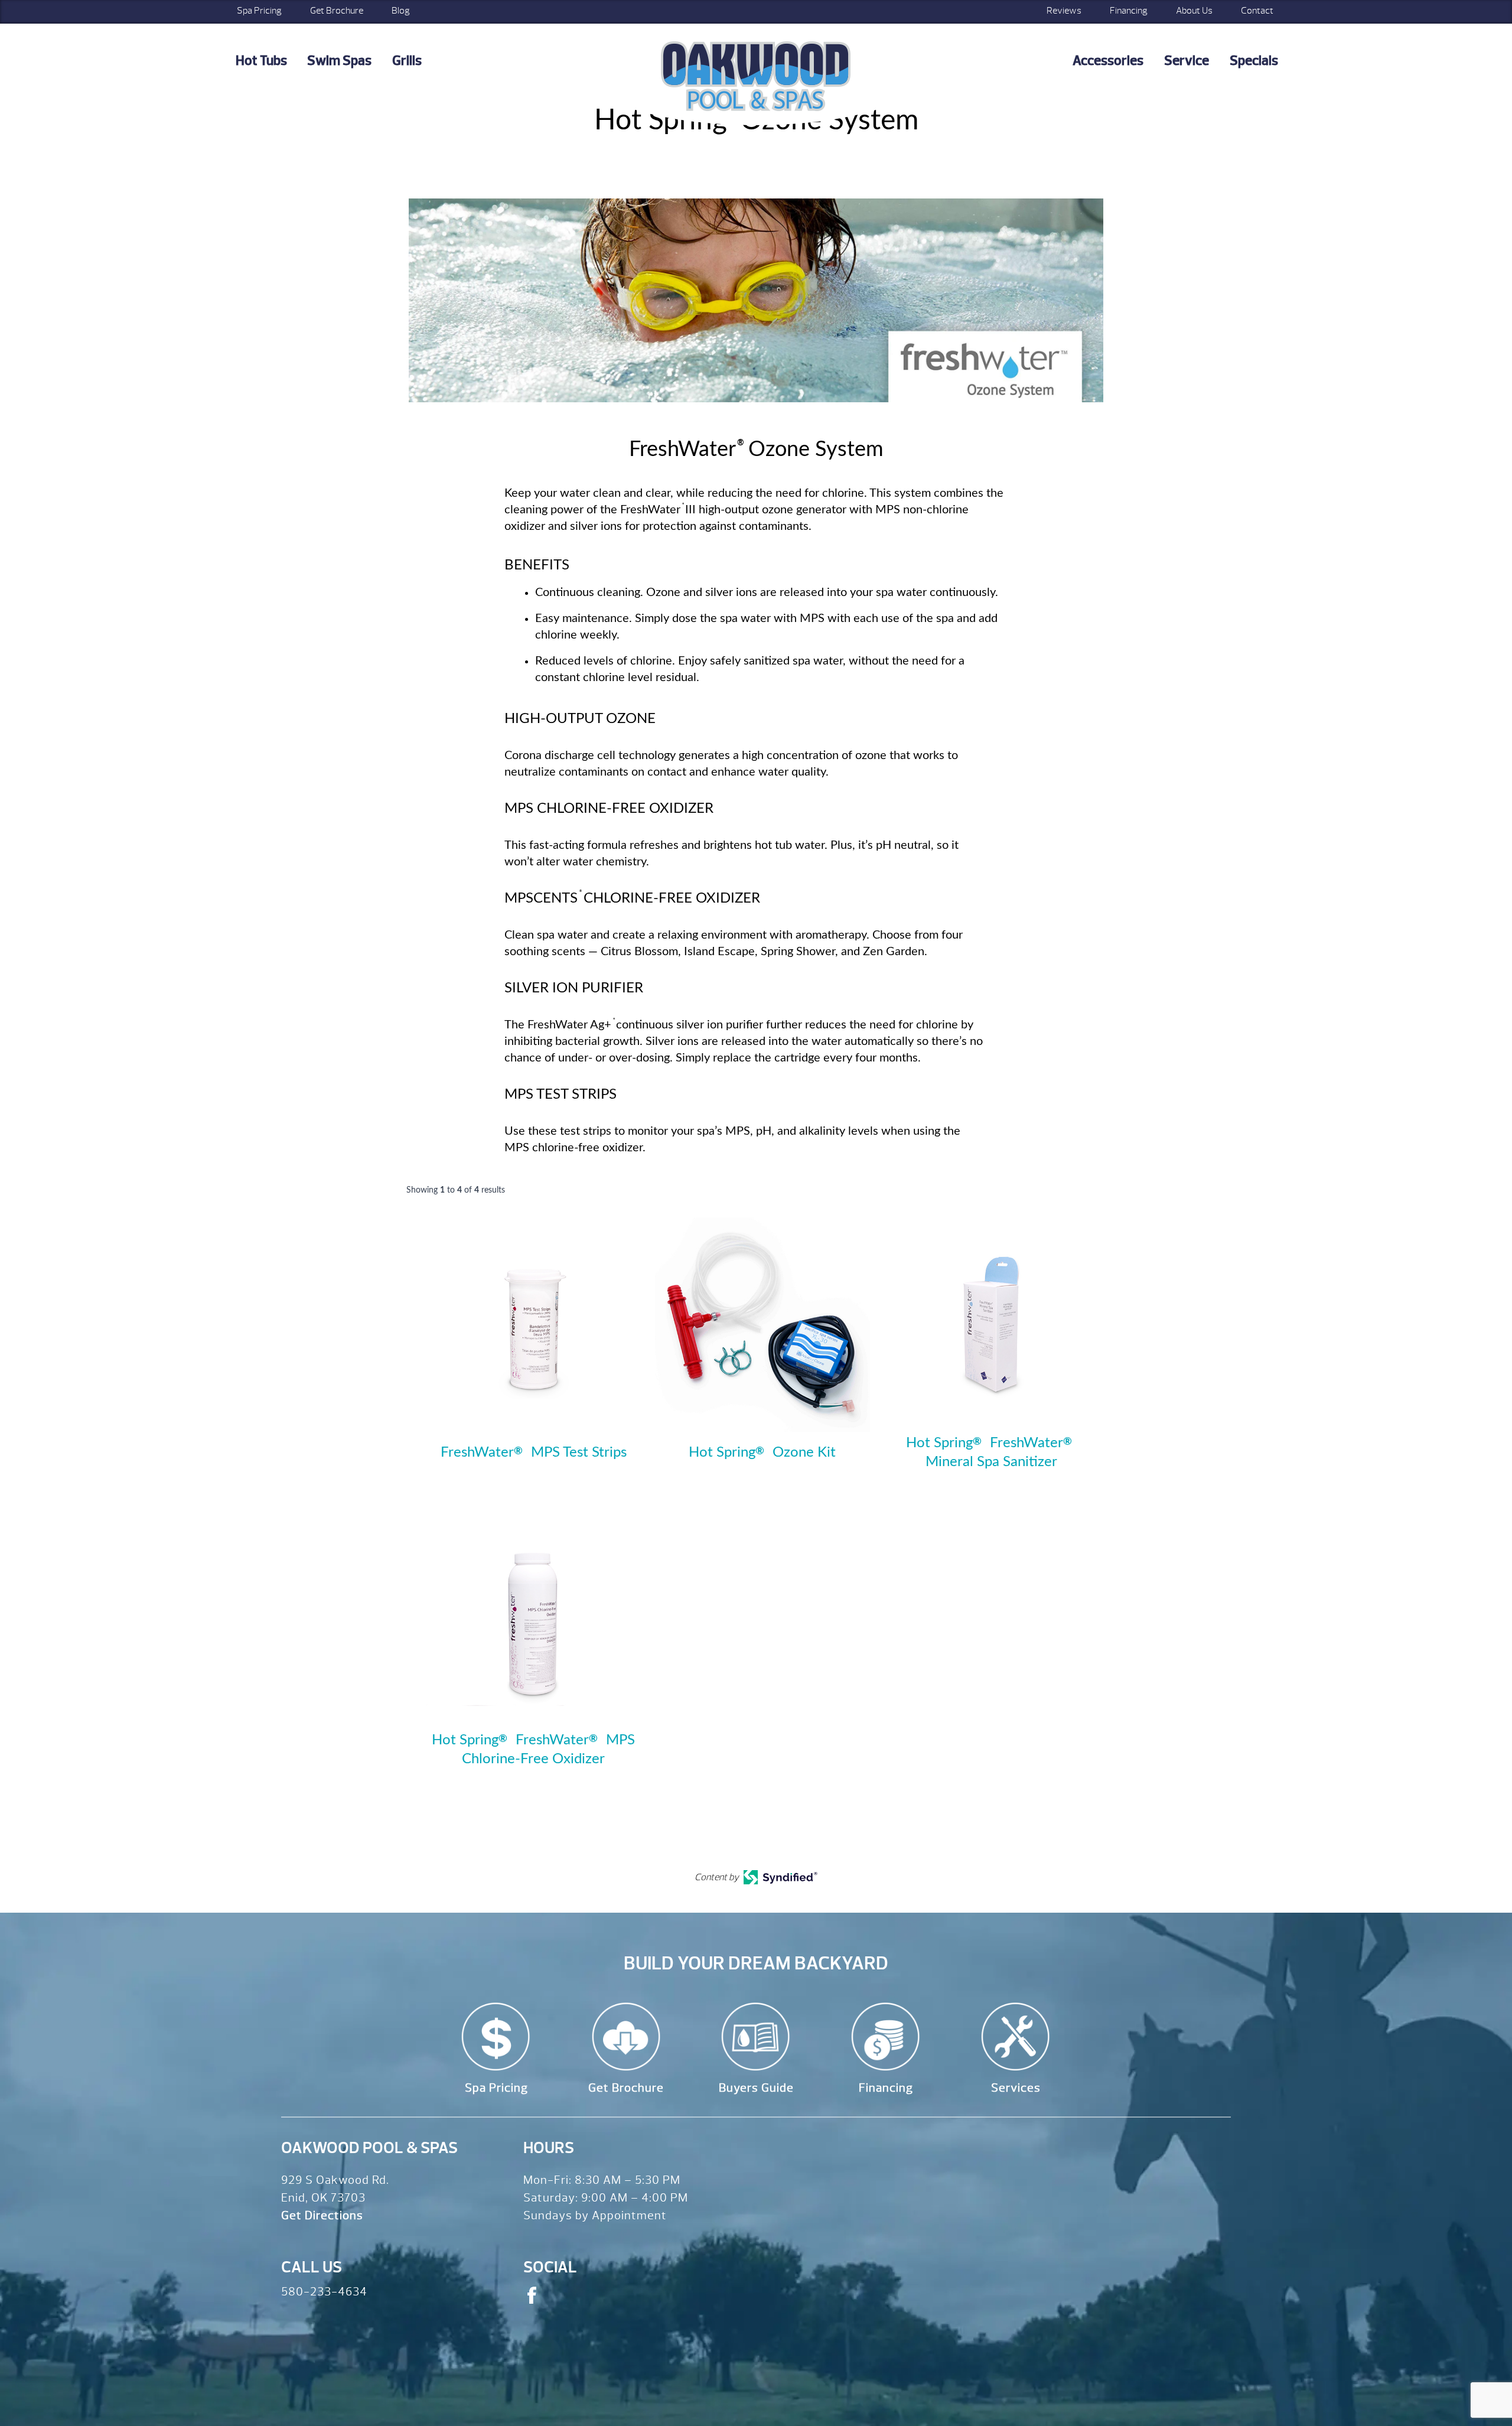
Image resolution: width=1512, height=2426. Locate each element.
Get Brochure (337, 11)
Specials (1254, 61)
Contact (1257, 11)
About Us (1194, 11)
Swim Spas (339, 61)
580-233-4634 (324, 2292)
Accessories (1108, 61)
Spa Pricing (259, 11)
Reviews (1064, 11)
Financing (1129, 11)
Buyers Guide (756, 2088)
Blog (401, 11)
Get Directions (322, 2215)
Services (1016, 2088)
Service (1187, 61)
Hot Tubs (261, 61)
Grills (407, 61)
